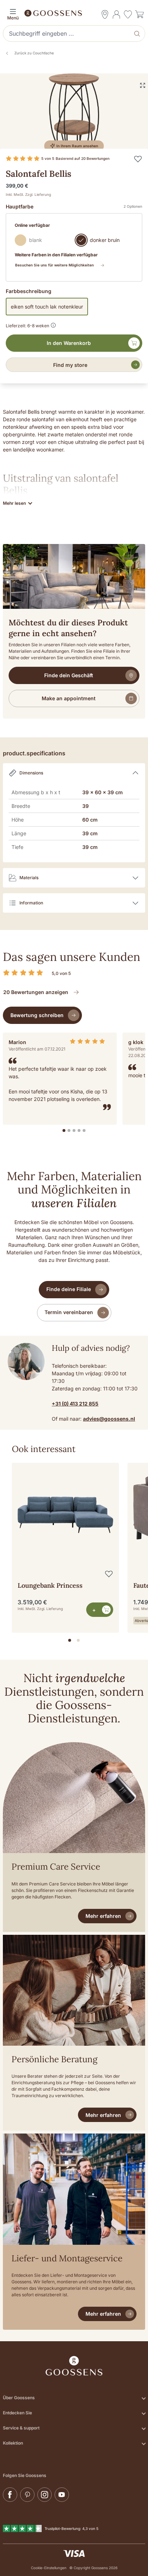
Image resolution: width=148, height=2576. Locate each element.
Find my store (70, 365)
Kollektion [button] (13, 2443)
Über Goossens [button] (19, 2398)
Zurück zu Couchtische (34, 53)
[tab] (64, 1130)
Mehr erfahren (103, 1916)
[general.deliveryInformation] (53, 324)
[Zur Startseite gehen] (74, 13)
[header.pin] (105, 14)
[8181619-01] (74, 114)
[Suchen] (138, 33)
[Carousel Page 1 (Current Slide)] (70, 1640)
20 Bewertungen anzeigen (36, 992)
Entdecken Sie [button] (17, 2413)
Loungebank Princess (50, 1585)
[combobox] (67, 33)
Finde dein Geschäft (69, 675)
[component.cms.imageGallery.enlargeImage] (143, 85)
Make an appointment (69, 698)
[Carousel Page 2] (78, 1640)
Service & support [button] (21, 2428)
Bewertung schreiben (37, 1015)
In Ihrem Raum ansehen (77, 146)
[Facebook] (10, 2495)
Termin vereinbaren (69, 1312)
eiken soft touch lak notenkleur (47, 307)
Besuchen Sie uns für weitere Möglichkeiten (54, 265)
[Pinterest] (27, 2495)
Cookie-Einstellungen (49, 2568)
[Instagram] (45, 2495)
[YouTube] (62, 2495)
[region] (74, 1545)
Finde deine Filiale (69, 1289)
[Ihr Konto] (116, 14)
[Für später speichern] (138, 159)
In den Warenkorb (69, 343)
